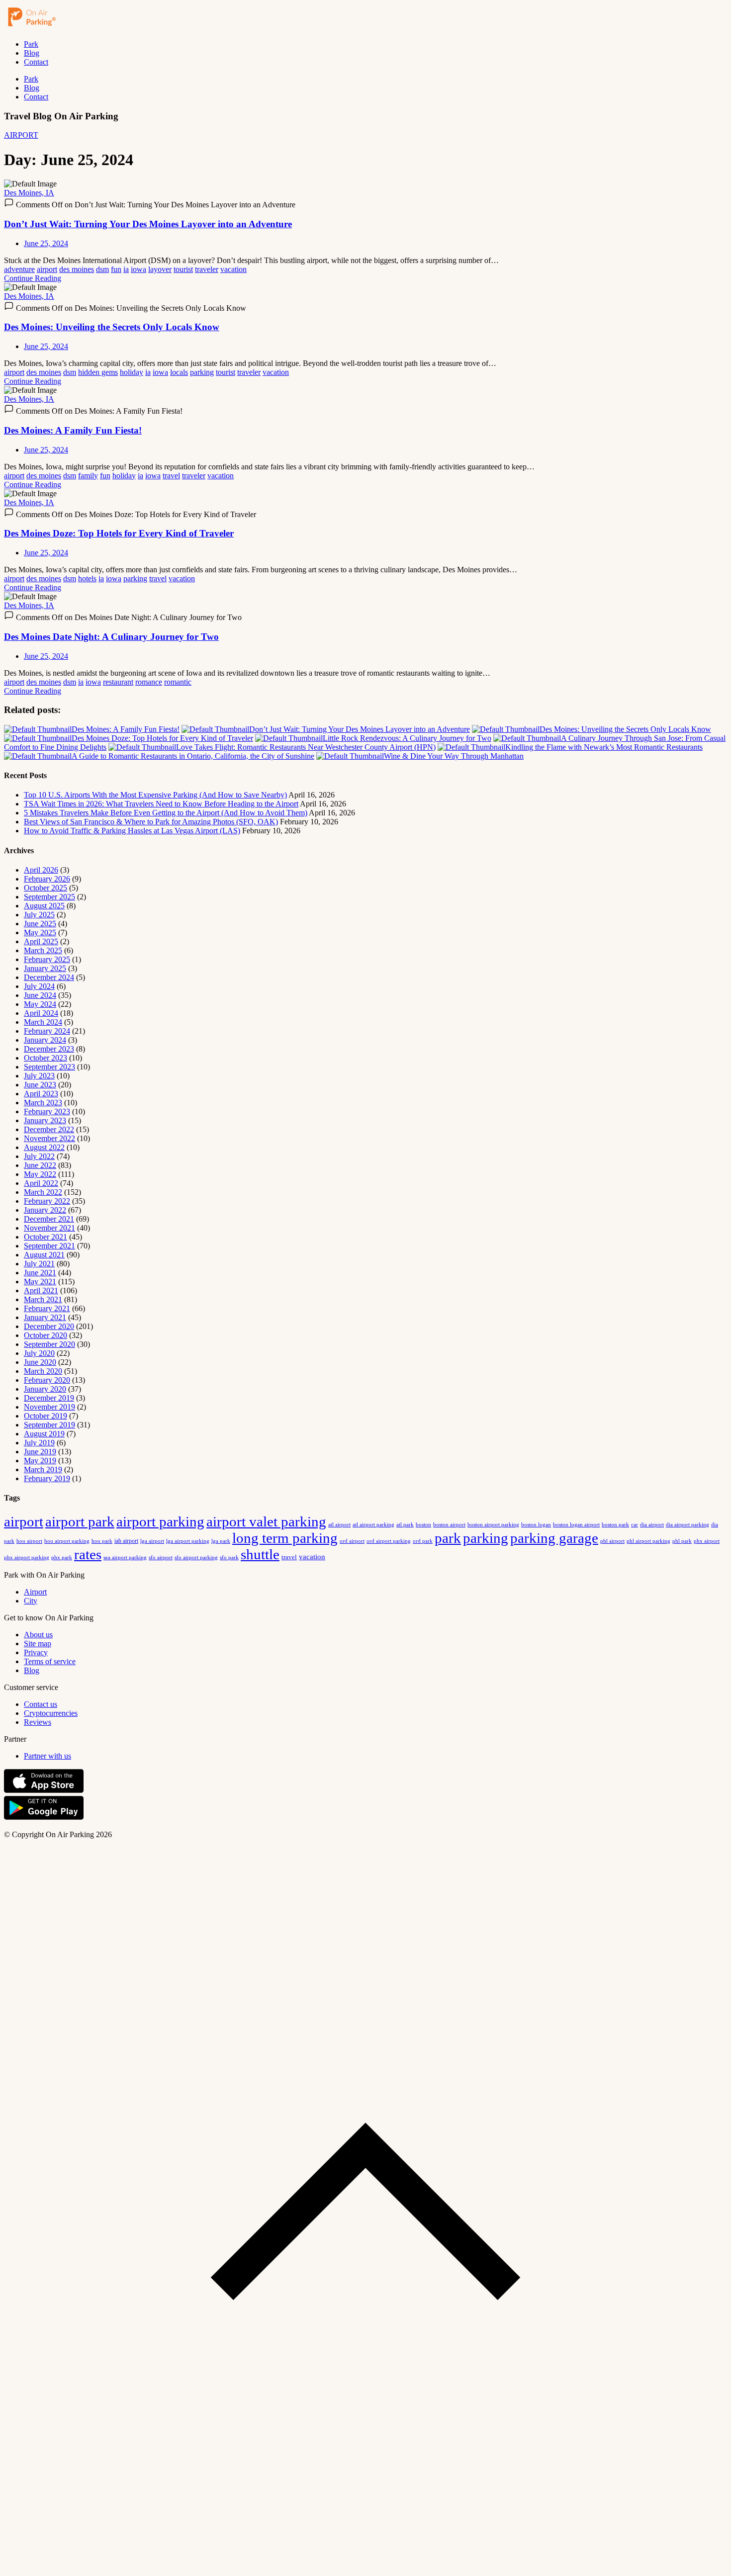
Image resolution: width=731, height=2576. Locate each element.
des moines (77, 269)
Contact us (41, 1704)
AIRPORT (21, 135)
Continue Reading (33, 278)
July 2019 (39, 1443)
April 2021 (41, 1290)
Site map (38, 1643)
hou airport (29, 1541)
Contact (36, 62)
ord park (423, 1541)
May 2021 (40, 1282)
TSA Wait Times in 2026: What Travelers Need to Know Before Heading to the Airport (161, 804)
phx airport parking (27, 1557)
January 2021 (45, 1317)
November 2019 (49, 1407)
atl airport (339, 1524)
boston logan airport (576, 1525)
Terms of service (50, 1661)
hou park (102, 1541)
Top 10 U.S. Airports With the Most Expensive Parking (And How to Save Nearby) (155, 795)
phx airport (707, 1541)
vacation (233, 269)
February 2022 (47, 1201)
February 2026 (47, 879)
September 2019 (49, 1425)
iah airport (126, 1541)
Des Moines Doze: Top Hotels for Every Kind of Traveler (119, 533)
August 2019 (44, 1434)
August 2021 (44, 1255)
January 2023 (45, 1120)
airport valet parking (266, 1521)
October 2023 (46, 1058)
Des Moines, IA (29, 193)
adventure (19, 269)
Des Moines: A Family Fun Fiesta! (73, 430)
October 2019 (46, 1416)
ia (126, 269)
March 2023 (43, 1103)
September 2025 (49, 897)
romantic (178, 682)
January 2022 (45, 1210)
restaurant (118, 682)
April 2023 (41, 1094)
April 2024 (41, 1013)
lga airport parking (188, 1541)
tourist (183, 269)
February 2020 (47, 1380)
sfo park (229, 1557)
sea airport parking (125, 1557)
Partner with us (47, 1756)
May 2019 (40, 1461)
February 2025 (47, 959)
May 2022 (40, 1174)
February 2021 (47, 1308)
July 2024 (39, 986)
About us (38, 1635)
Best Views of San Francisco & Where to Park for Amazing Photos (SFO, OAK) (151, 822)
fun (116, 269)
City (31, 1601)
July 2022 (39, 1156)
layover (160, 269)
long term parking (285, 1538)
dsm (102, 269)
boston (423, 1524)
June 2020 (40, 1362)
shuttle (260, 1554)
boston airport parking (493, 1525)
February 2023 (47, 1111)
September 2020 (49, 1344)
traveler (207, 269)
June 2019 (40, 1452)
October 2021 (46, 1237)
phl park (682, 1541)
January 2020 (45, 1389)
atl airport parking (373, 1524)
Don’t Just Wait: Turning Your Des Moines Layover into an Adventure (148, 224)
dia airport (652, 1524)
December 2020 (49, 1326)
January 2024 (45, 1040)
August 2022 (44, 1147)
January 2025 (45, 968)
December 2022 (49, 1129)
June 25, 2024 (46, 243)
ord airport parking (389, 1541)
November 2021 (49, 1228)
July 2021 (39, 1264)
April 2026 (41, 870)
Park (31, 44)
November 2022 (49, 1138)
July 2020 (39, 1353)
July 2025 (39, 915)
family (88, 476)
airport (47, 269)
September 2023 (49, 1067)
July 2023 (39, 1076)
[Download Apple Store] (44, 1791)
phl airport (612, 1541)
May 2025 (40, 933)
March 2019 (43, 1469)
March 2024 (43, 1022)
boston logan (536, 1525)
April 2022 (41, 1183)
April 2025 (41, 941)
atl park (405, 1524)
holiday (132, 372)
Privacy (36, 1652)
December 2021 (49, 1219)
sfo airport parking (196, 1557)
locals (179, 372)
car (635, 1524)
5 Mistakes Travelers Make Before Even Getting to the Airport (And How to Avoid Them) (166, 813)
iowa (138, 269)
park (448, 1538)
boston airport (449, 1525)
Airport (35, 1592)
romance (149, 682)
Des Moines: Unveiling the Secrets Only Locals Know (112, 327)
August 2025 (44, 906)
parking (202, 372)
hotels (87, 578)
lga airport (152, 1541)
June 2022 (40, 1165)
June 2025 (40, 924)
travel (171, 476)
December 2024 (49, 977)
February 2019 (47, 1478)
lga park (221, 1541)
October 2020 (46, 1335)
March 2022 (43, 1192)
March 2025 (43, 950)
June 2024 (40, 995)
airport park (80, 1521)
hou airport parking (67, 1541)
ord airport (352, 1541)
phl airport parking (648, 1541)
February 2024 (47, 1031)
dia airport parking (687, 1524)
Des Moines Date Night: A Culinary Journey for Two (111, 637)
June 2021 (40, 1273)
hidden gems (98, 372)
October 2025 (46, 888)
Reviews (38, 1722)
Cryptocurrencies (51, 1713)
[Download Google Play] (44, 1818)
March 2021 (43, 1299)
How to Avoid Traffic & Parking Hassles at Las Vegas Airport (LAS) (132, 831)
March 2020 (43, 1371)
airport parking (160, 1521)
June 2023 (40, 1085)
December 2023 (49, 1049)
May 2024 (40, 1004)
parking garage (554, 1538)
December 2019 (49, 1398)
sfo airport (161, 1557)
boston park (615, 1525)
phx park (62, 1557)
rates (88, 1554)
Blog (32, 53)
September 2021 (49, 1246)
